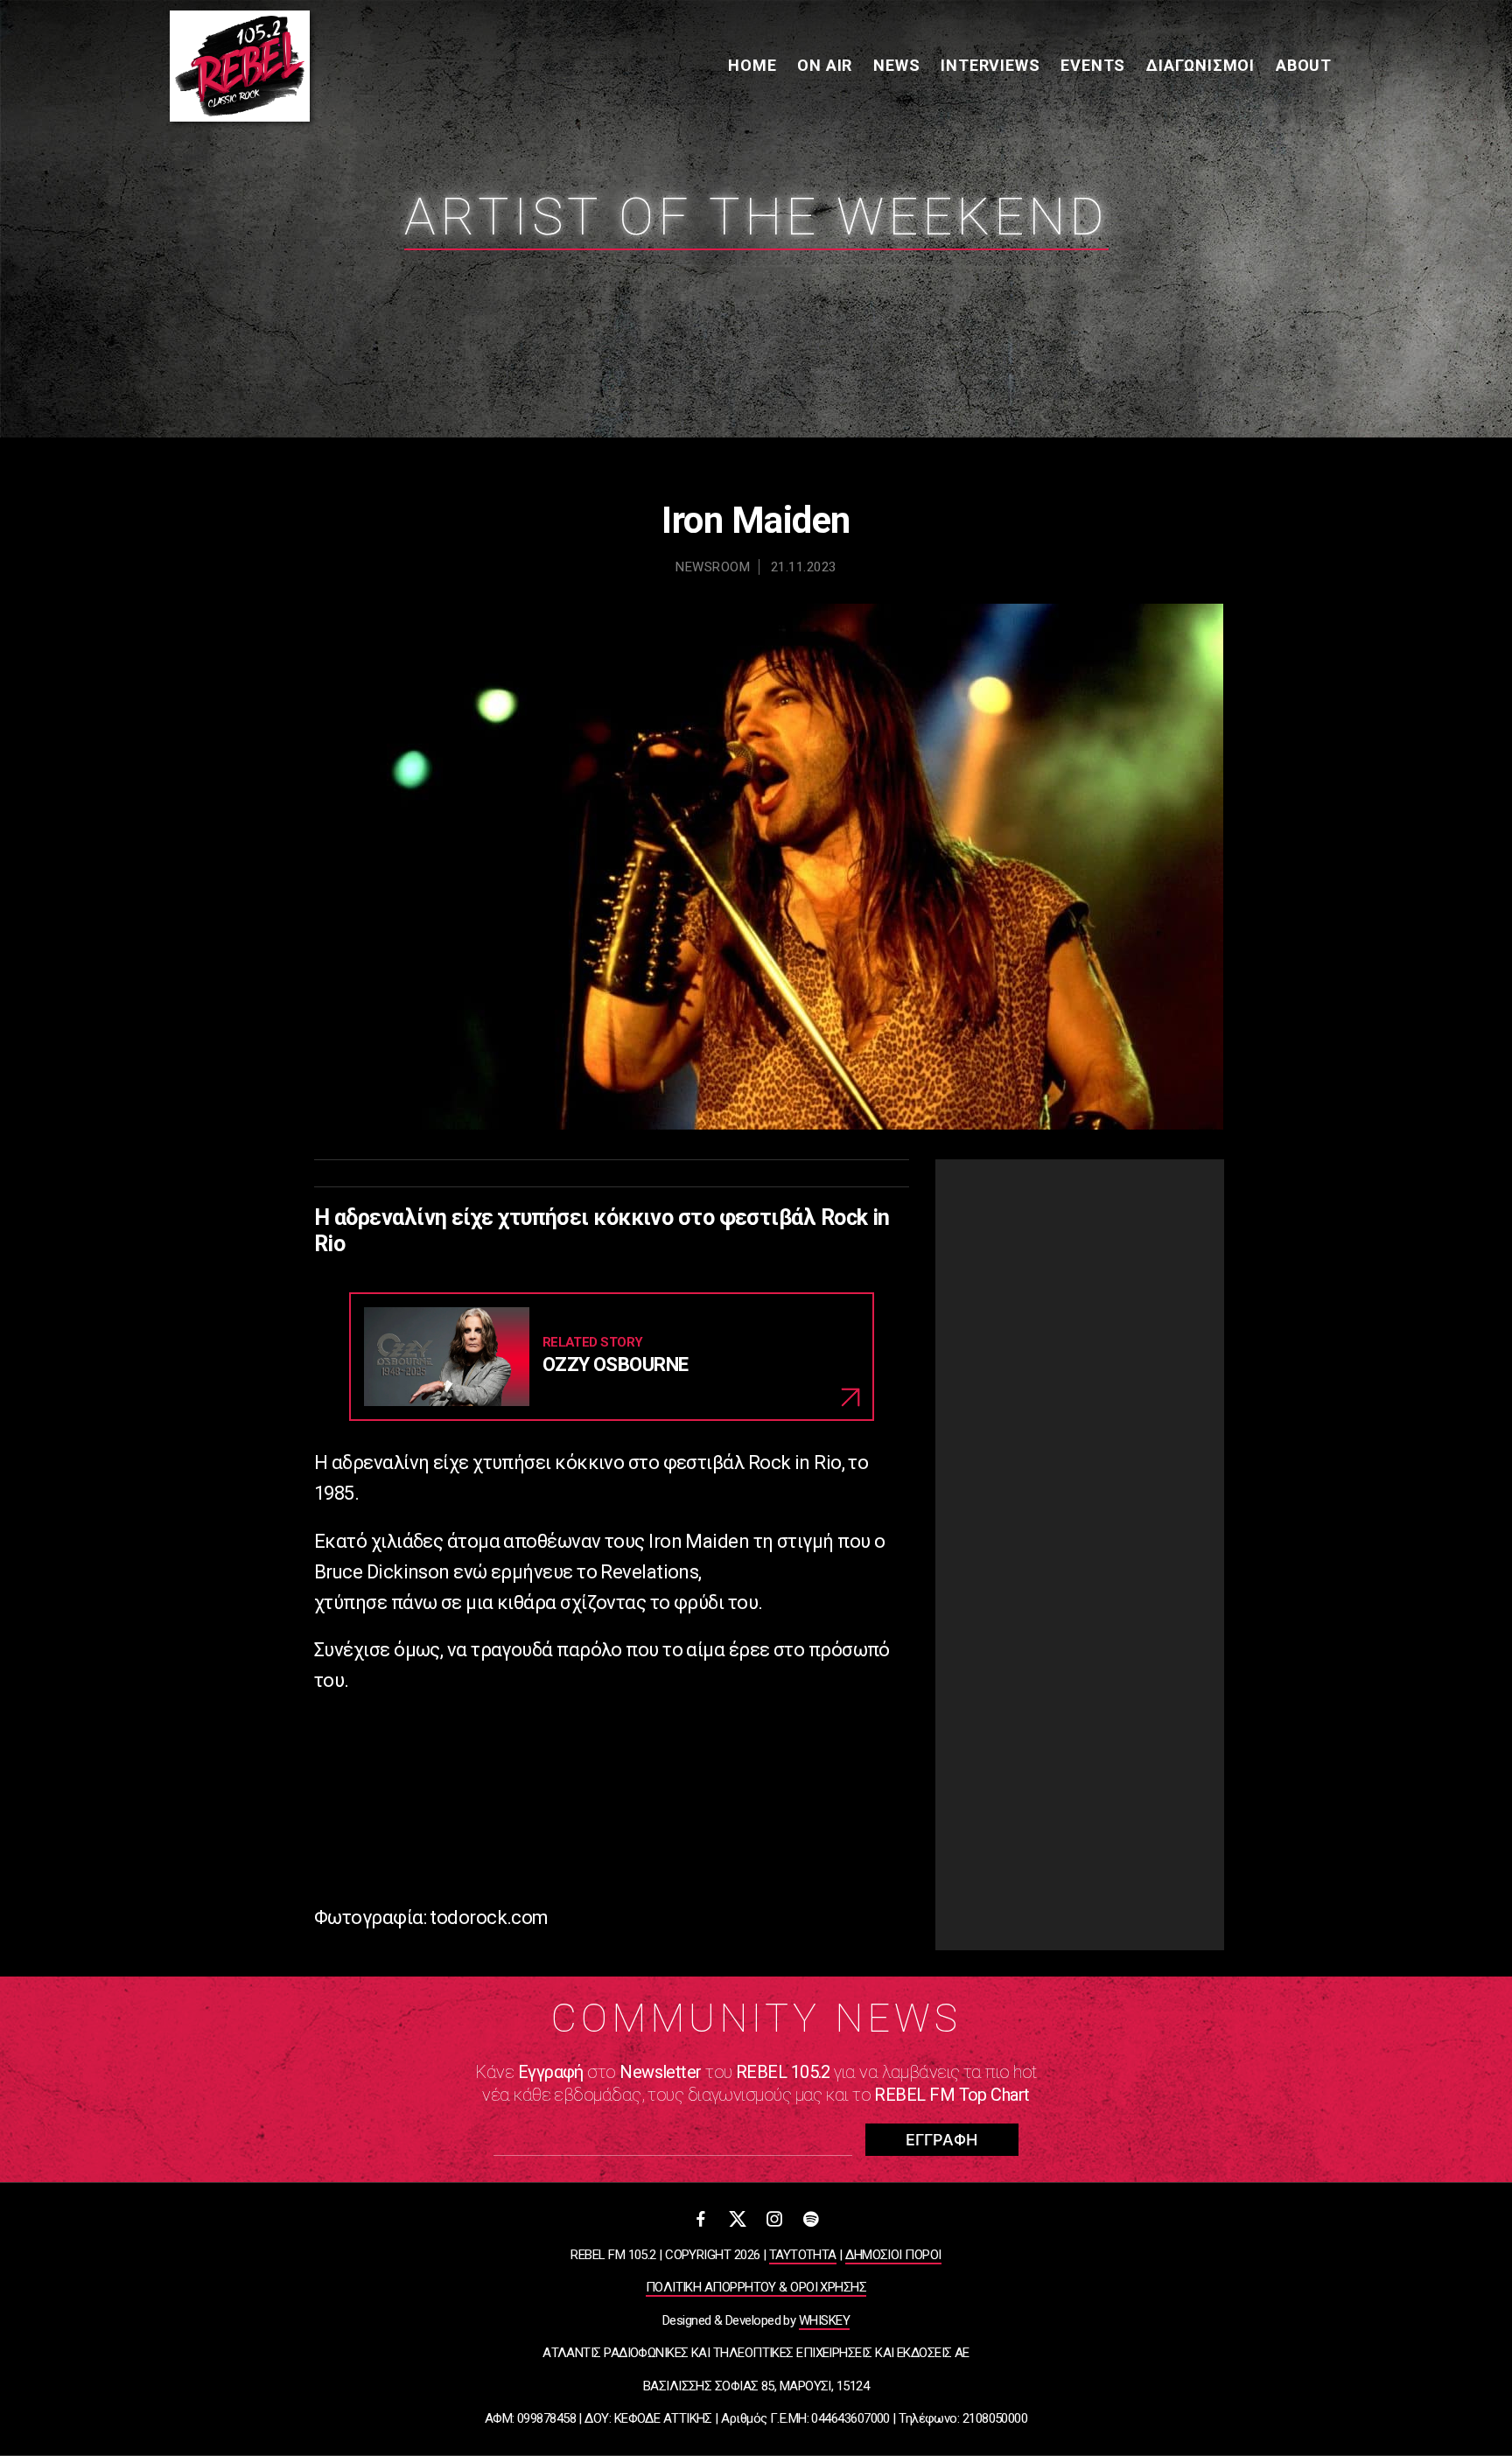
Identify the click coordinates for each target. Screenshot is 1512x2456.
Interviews (990, 65)
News (896, 65)
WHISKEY (824, 2320)
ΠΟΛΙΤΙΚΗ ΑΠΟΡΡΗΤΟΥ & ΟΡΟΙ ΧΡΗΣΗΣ (756, 2287)
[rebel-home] (240, 66)
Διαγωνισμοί (1200, 65)
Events (1093, 65)
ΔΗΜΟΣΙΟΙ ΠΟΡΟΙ (893, 2255)
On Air (825, 65)
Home (752, 65)
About (1304, 65)
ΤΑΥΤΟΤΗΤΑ (803, 2255)
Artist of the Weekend (756, 217)
